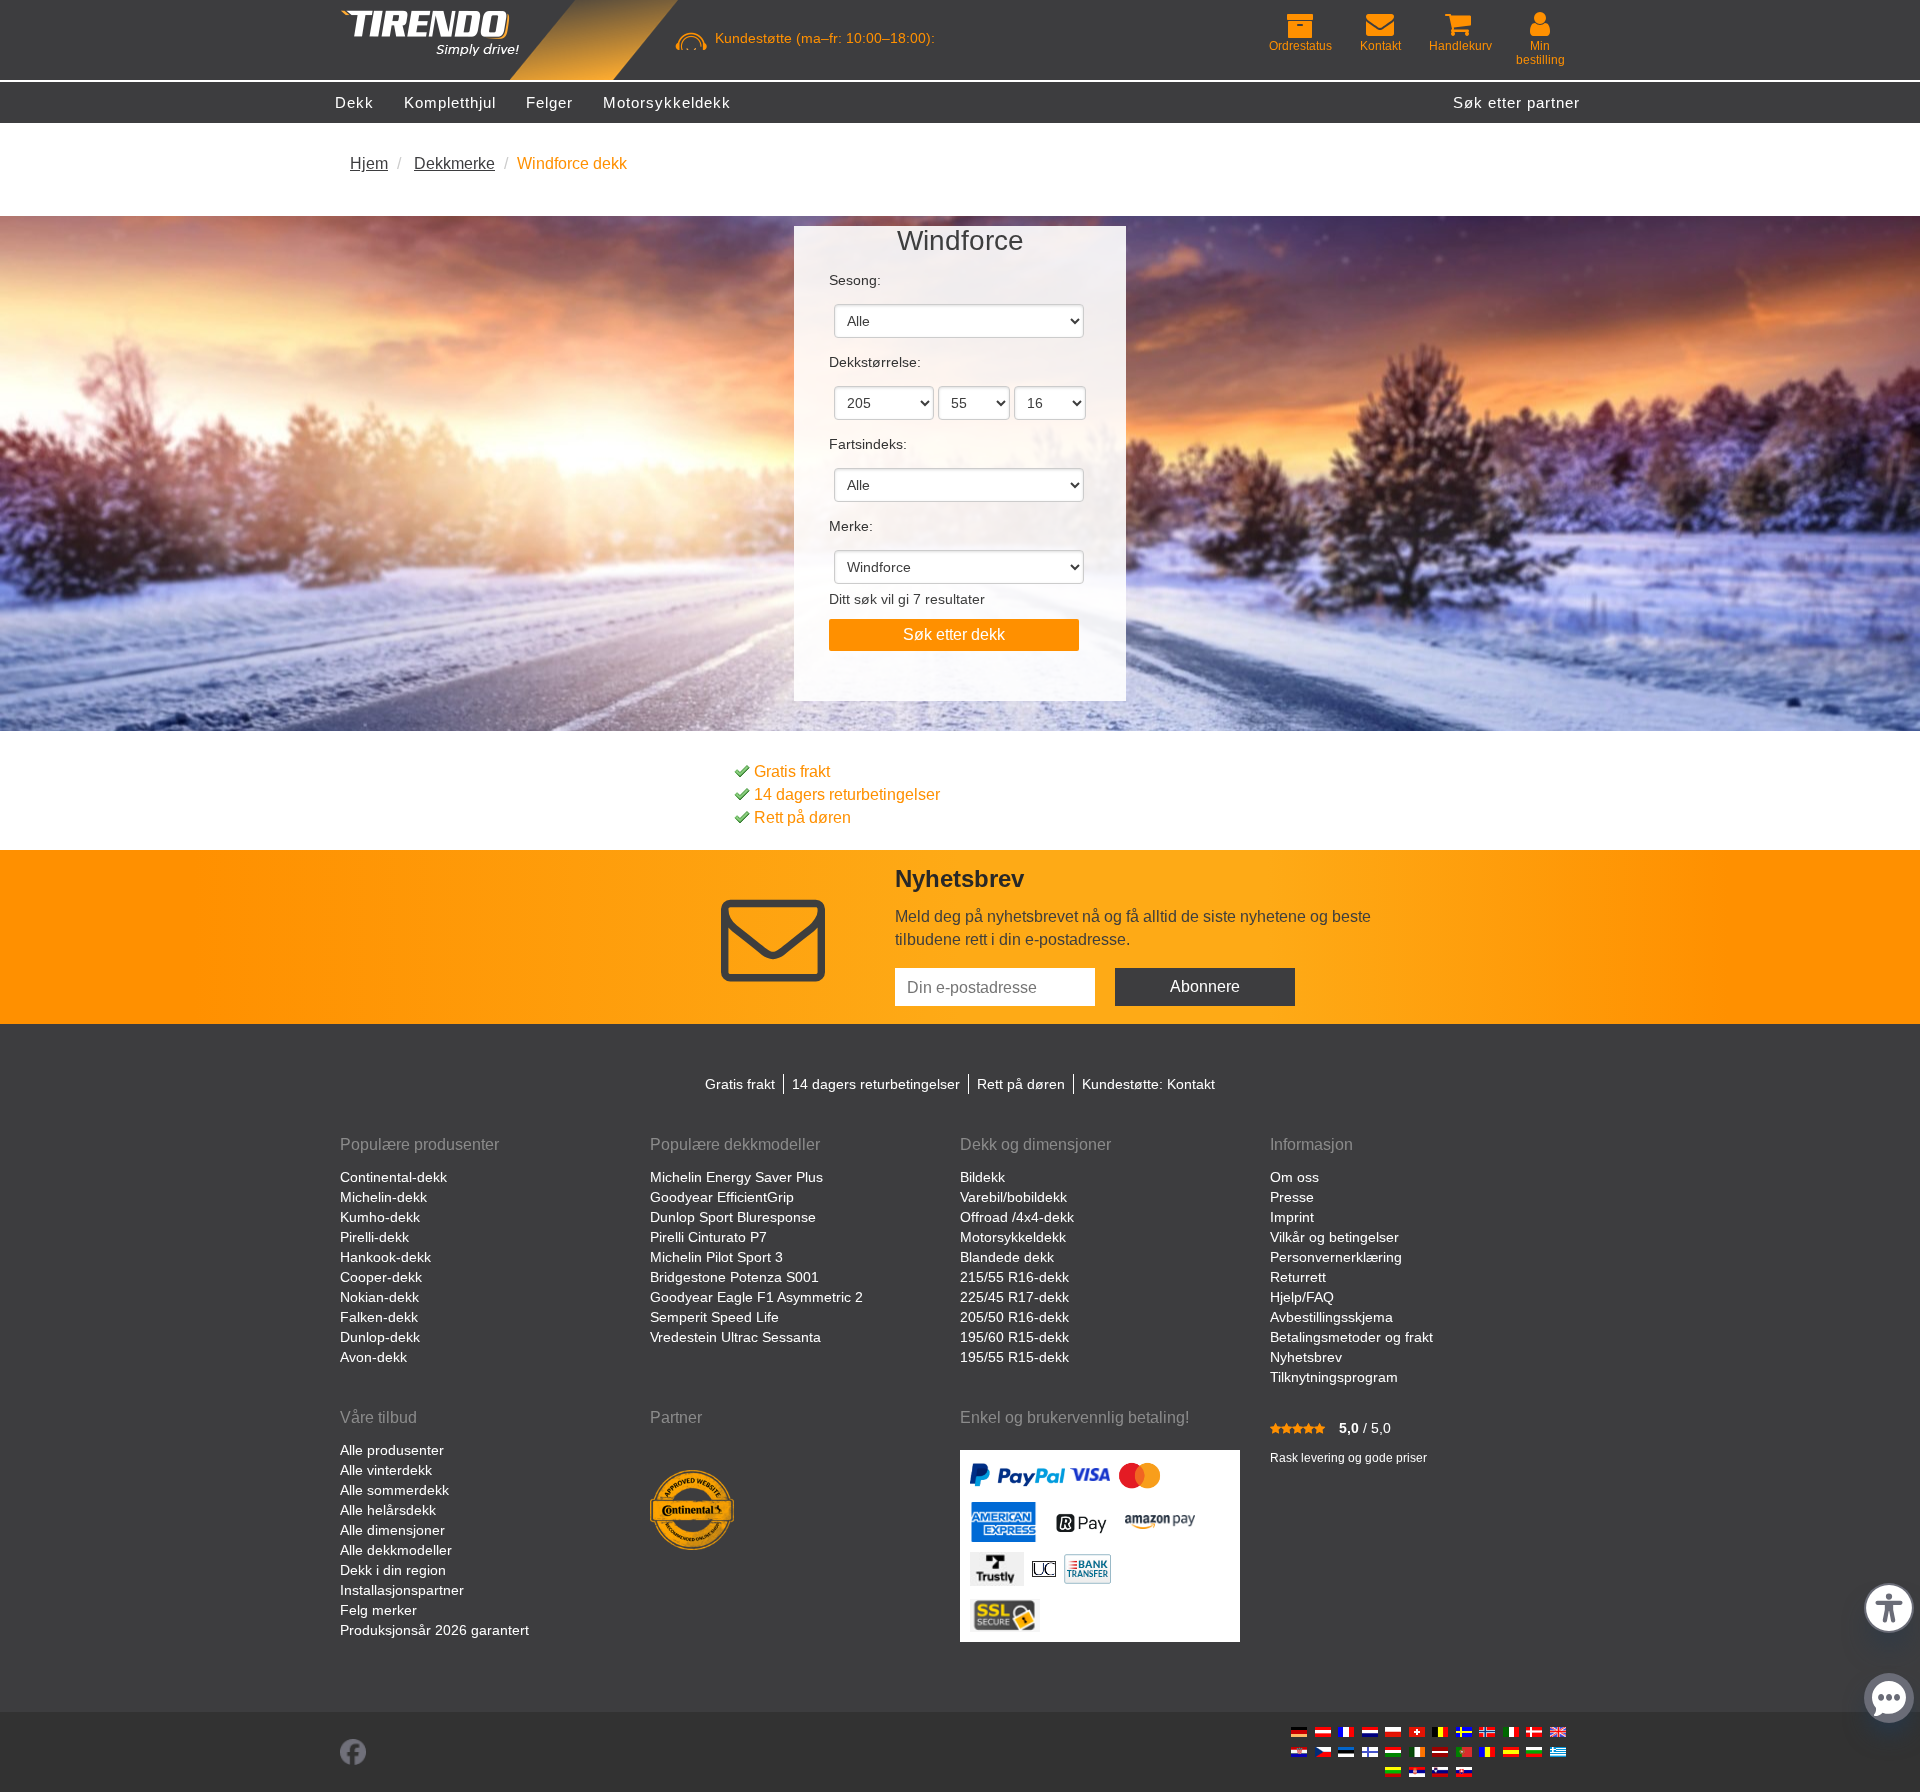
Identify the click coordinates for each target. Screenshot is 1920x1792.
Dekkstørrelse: (875, 362)
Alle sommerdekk (394, 1490)
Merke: (851, 526)
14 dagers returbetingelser (847, 794)
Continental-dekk (393, 1177)
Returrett (1298, 1277)
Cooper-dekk (381, 1277)
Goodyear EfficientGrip (722, 1197)
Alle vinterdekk (386, 1470)
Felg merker (378, 1610)
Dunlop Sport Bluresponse (733, 1217)
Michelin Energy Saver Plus (736, 1177)
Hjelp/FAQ (1302, 1297)
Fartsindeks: (868, 444)
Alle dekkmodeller (396, 1550)
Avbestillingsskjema (1331, 1317)
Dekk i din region (393, 1570)
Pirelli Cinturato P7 (708, 1237)
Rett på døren (802, 817)
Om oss (1294, 1177)
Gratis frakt (792, 771)
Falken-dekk (379, 1317)
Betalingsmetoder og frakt (1351, 1337)
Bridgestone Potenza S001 (734, 1277)
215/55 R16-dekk (1014, 1277)
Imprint (1292, 1217)
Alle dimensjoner (392, 1530)
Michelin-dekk (383, 1197)
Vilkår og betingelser (1334, 1237)
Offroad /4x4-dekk (1017, 1217)
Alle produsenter (392, 1450)
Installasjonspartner (402, 1590)
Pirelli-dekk (374, 1237)
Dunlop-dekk (380, 1337)
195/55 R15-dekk (1014, 1357)
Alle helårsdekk (388, 1510)
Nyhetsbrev (1306, 1357)
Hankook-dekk (385, 1257)
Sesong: (855, 280)
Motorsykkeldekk (1013, 1237)
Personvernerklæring (1336, 1257)
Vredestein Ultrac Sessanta (735, 1337)
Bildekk (982, 1177)
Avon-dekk (373, 1357)
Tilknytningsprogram (1334, 1377)
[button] (1889, 1605)
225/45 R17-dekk (1014, 1297)
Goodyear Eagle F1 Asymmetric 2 (756, 1297)
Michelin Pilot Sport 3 (716, 1257)
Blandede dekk (1007, 1257)
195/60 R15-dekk (1014, 1337)
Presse (1292, 1197)
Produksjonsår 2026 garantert (434, 1630)
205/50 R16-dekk (1014, 1317)
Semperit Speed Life (714, 1317)
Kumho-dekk (380, 1217)
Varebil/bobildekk (1013, 1197)
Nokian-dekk (379, 1297)
